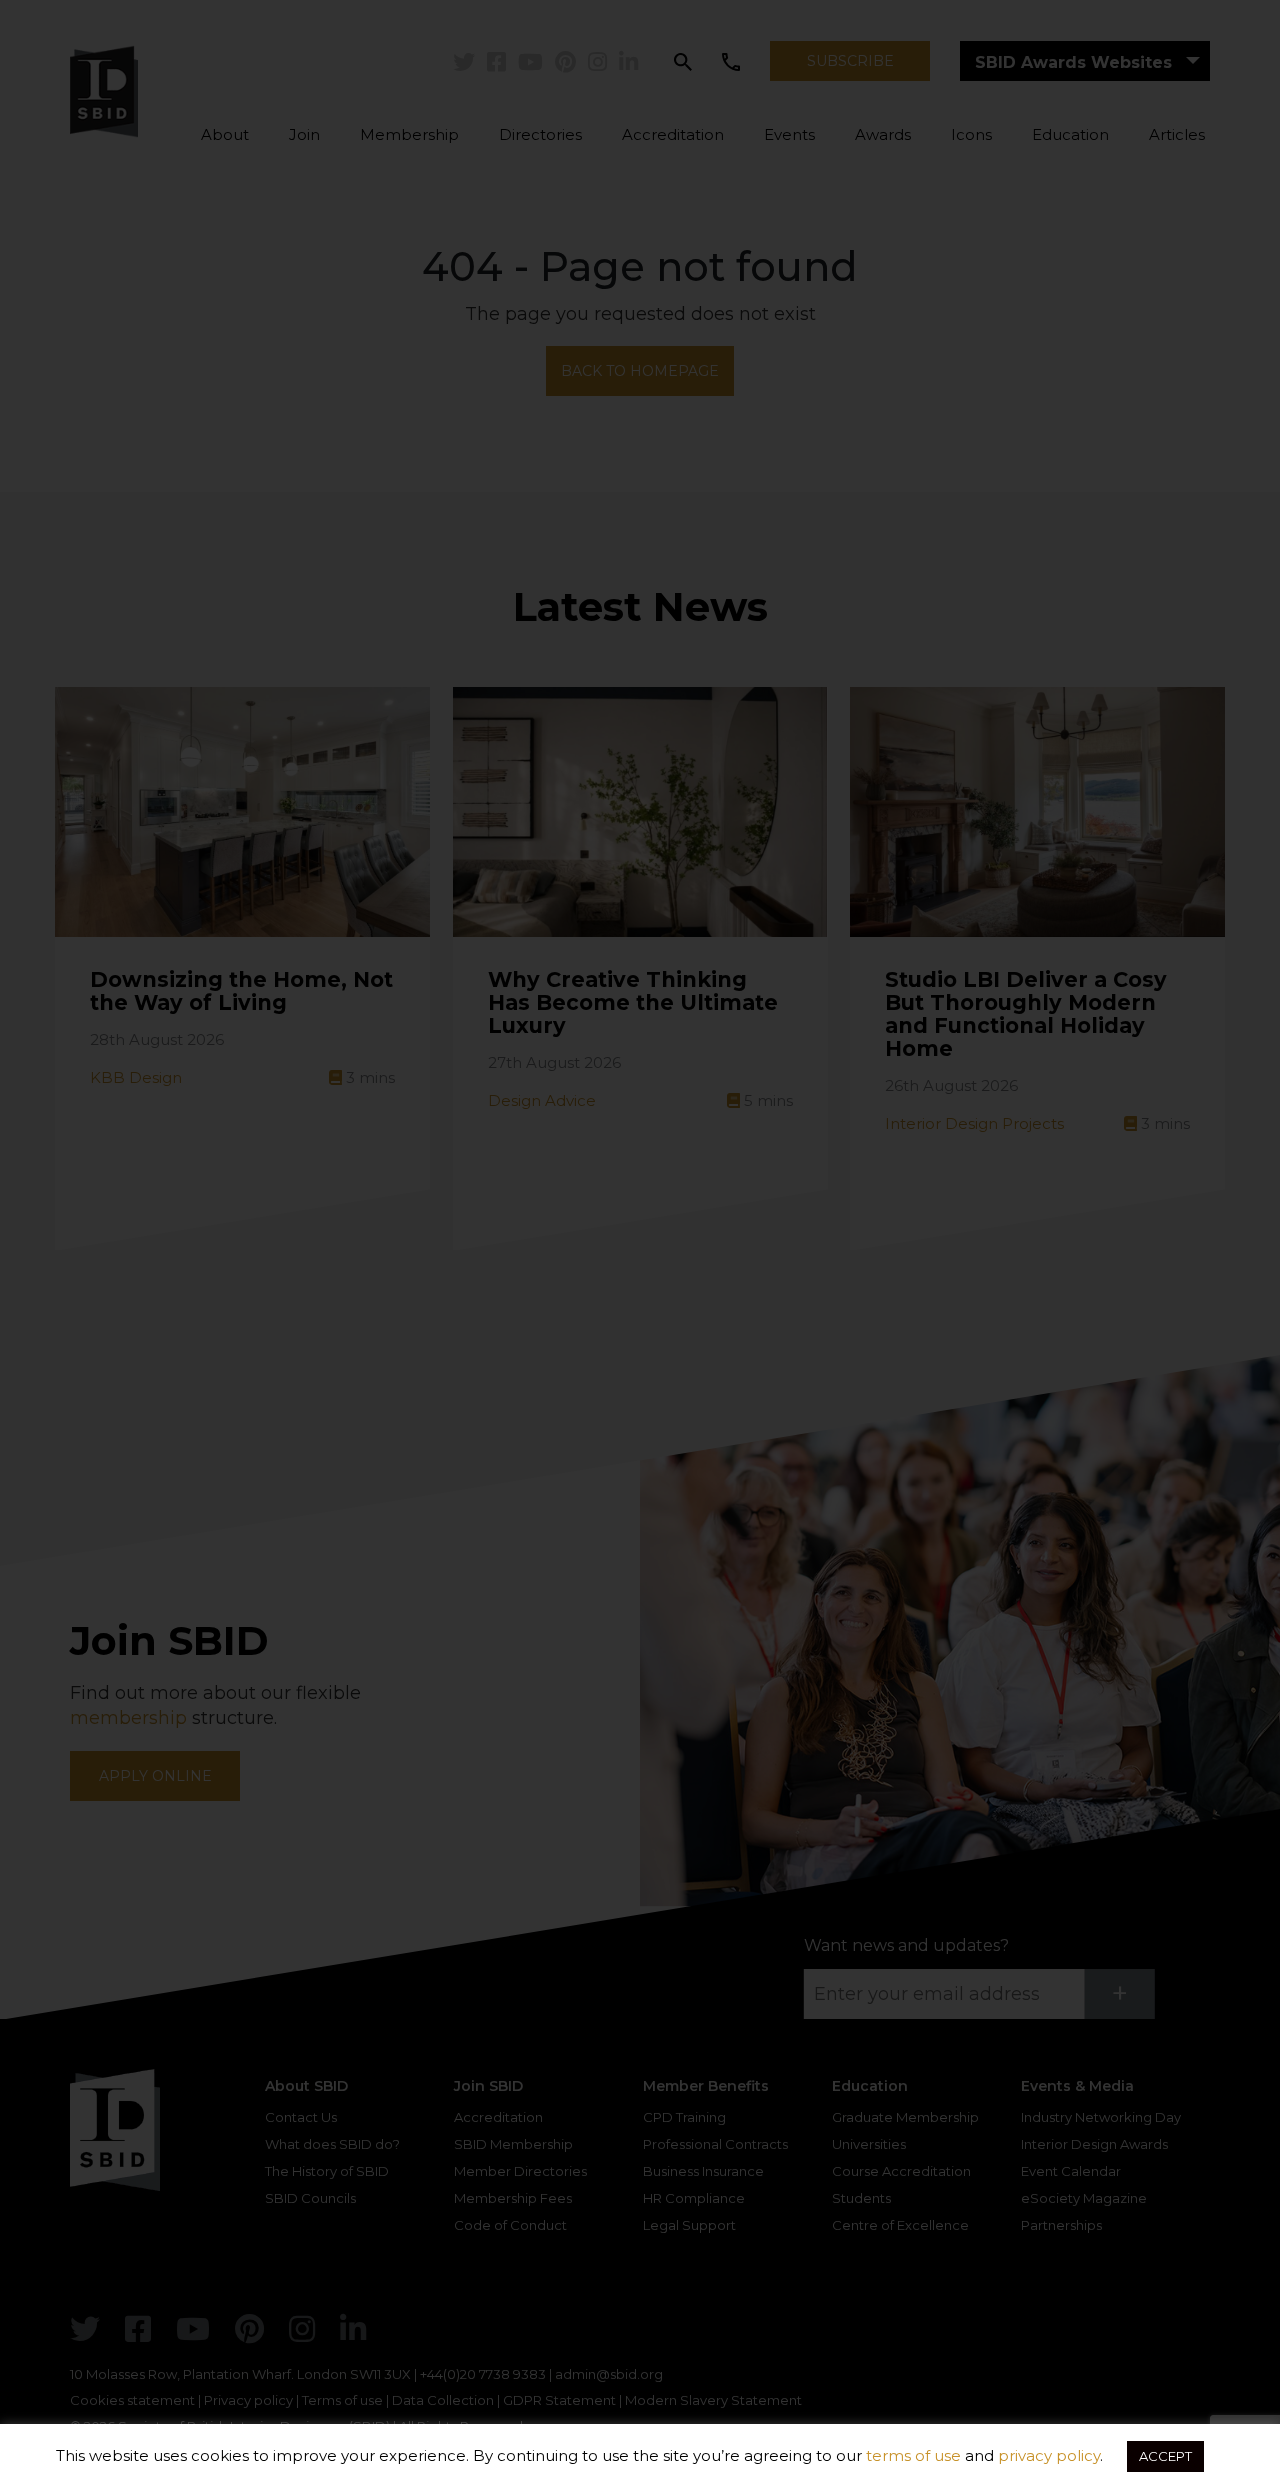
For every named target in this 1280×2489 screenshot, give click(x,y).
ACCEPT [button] (1165, 2456)
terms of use (913, 2455)
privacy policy (1049, 2455)
